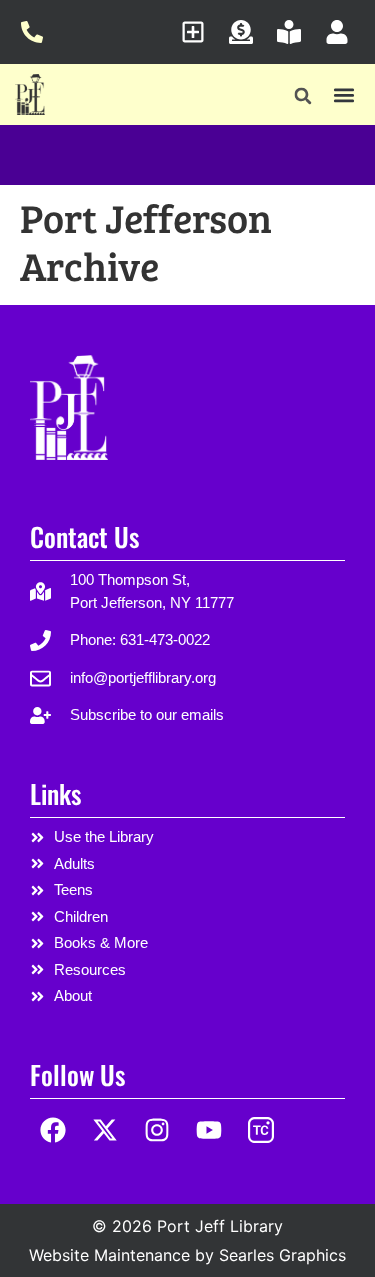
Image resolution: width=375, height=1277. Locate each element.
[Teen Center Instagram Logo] (260, 1130)
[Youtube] (208, 1130)
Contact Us (84, 536)
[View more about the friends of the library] (294, 32)
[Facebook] (53, 1130)
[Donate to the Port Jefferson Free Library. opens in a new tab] (246, 32)
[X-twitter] (105, 1130)
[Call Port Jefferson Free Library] (37, 32)
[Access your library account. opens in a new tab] (342, 32)
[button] (303, 96)
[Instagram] (157, 1130)
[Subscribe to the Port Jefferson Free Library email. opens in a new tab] (198, 32)
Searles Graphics (282, 1255)
